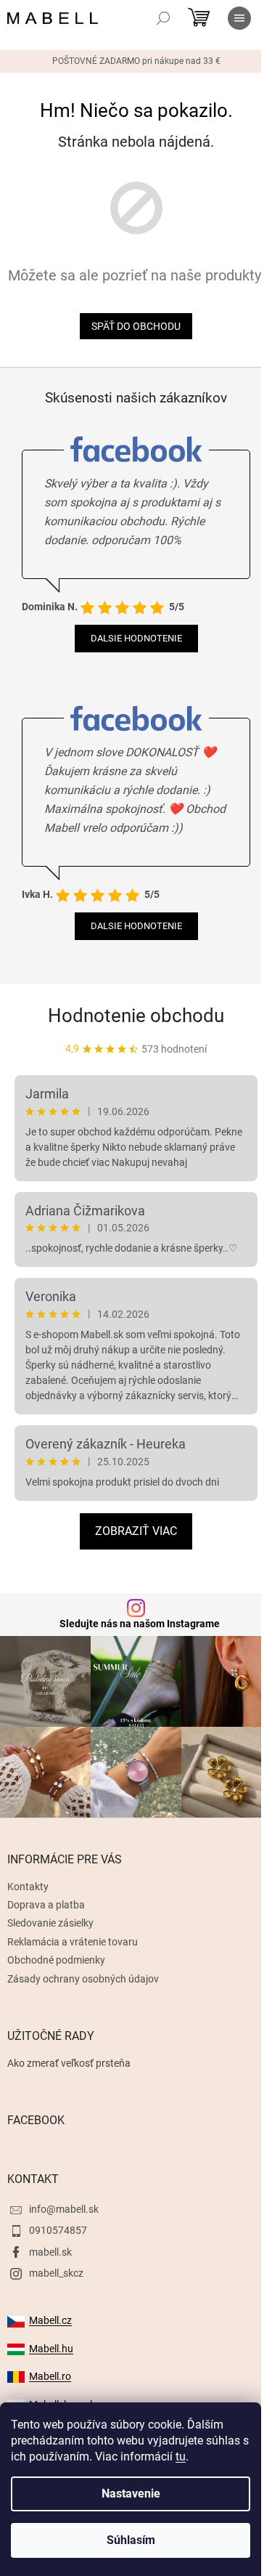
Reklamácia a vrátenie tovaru (73, 1942)
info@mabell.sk (64, 2209)
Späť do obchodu (136, 326)
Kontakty (28, 1887)
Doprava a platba (46, 1905)
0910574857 (58, 2230)
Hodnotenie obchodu (136, 1016)
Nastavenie (131, 2494)
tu (181, 2456)
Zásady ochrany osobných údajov (83, 1979)
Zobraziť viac (136, 1531)
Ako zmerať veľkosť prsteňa (69, 2063)
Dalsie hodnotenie (136, 638)
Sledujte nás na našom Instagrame (140, 1624)
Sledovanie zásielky (50, 1923)
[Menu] (239, 18)
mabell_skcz (56, 2273)
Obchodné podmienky (56, 1960)
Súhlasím (131, 2540)
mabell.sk (50, 2252)
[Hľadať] (163, 18)
